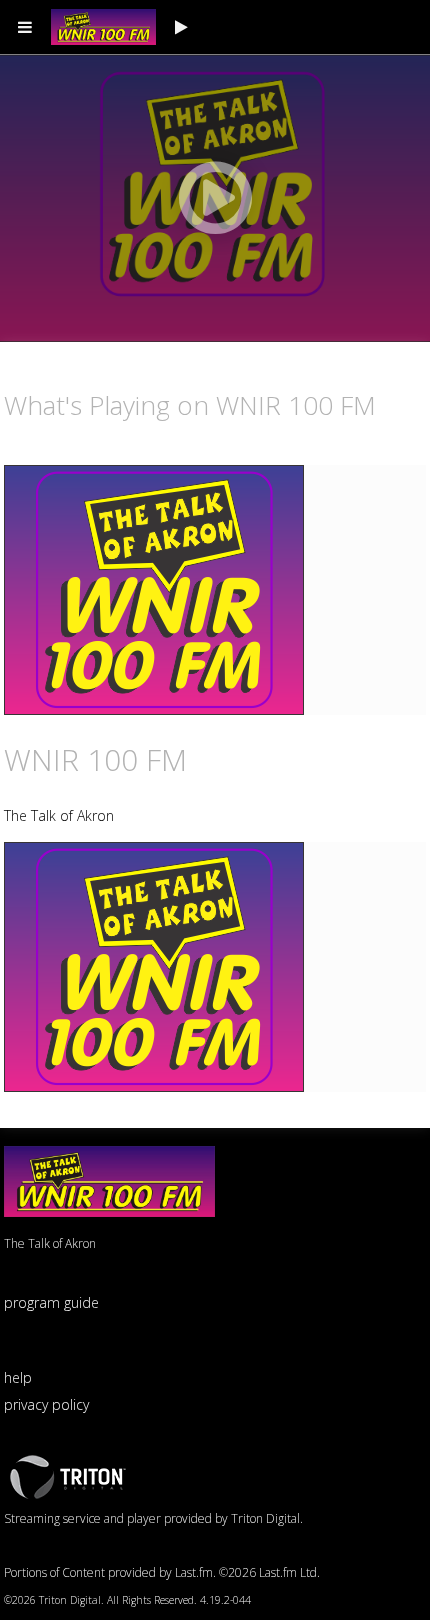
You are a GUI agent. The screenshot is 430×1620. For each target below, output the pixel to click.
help (18, 1377)
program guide (51, 1302)
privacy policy (46, 1404)
